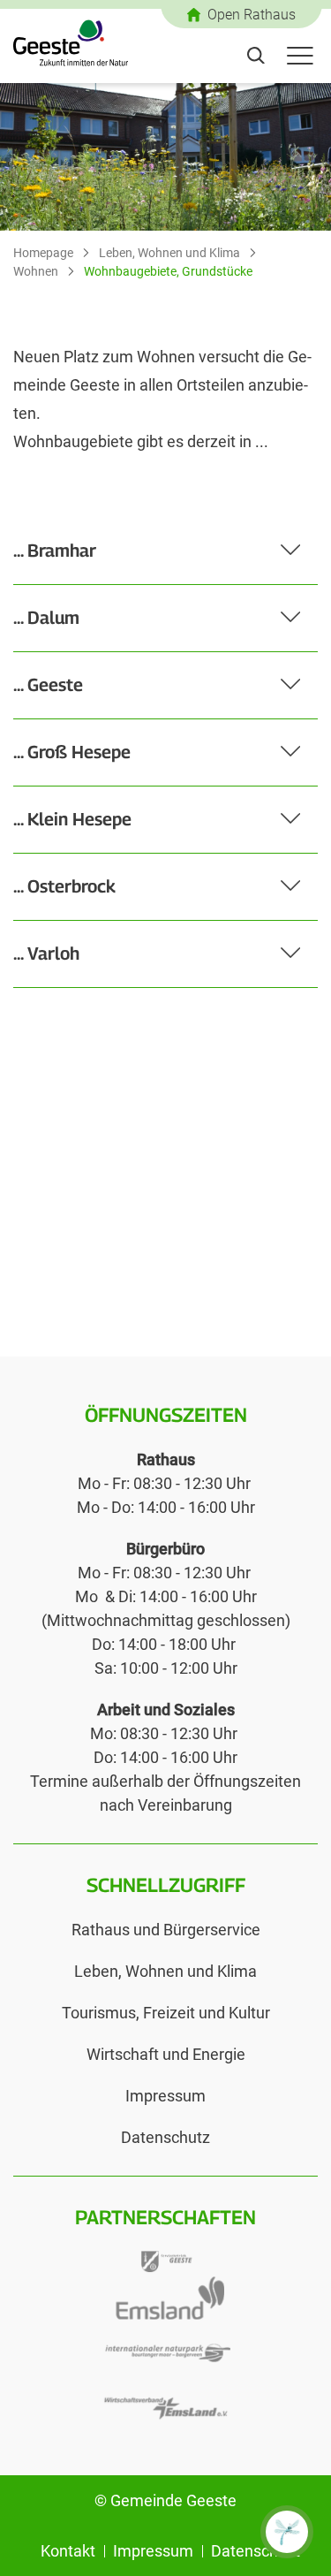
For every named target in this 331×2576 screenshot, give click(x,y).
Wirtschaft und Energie (166, 2054)
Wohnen (36, 271)
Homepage (43, 253)
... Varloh (46, 954)
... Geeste (48, 685)
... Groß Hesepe (72, 752)
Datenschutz (165, 2137)
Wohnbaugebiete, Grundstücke (168, 271)
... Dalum (46, 618)
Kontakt (68, 2551)
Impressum (165, 2096)
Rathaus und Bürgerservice (166, 1930)
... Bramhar (55, 551)
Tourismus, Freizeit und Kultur (166, 2013)
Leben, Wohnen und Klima (169, 253)
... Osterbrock (64, 886)
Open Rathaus (252, 15)
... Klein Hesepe (72, 819)
